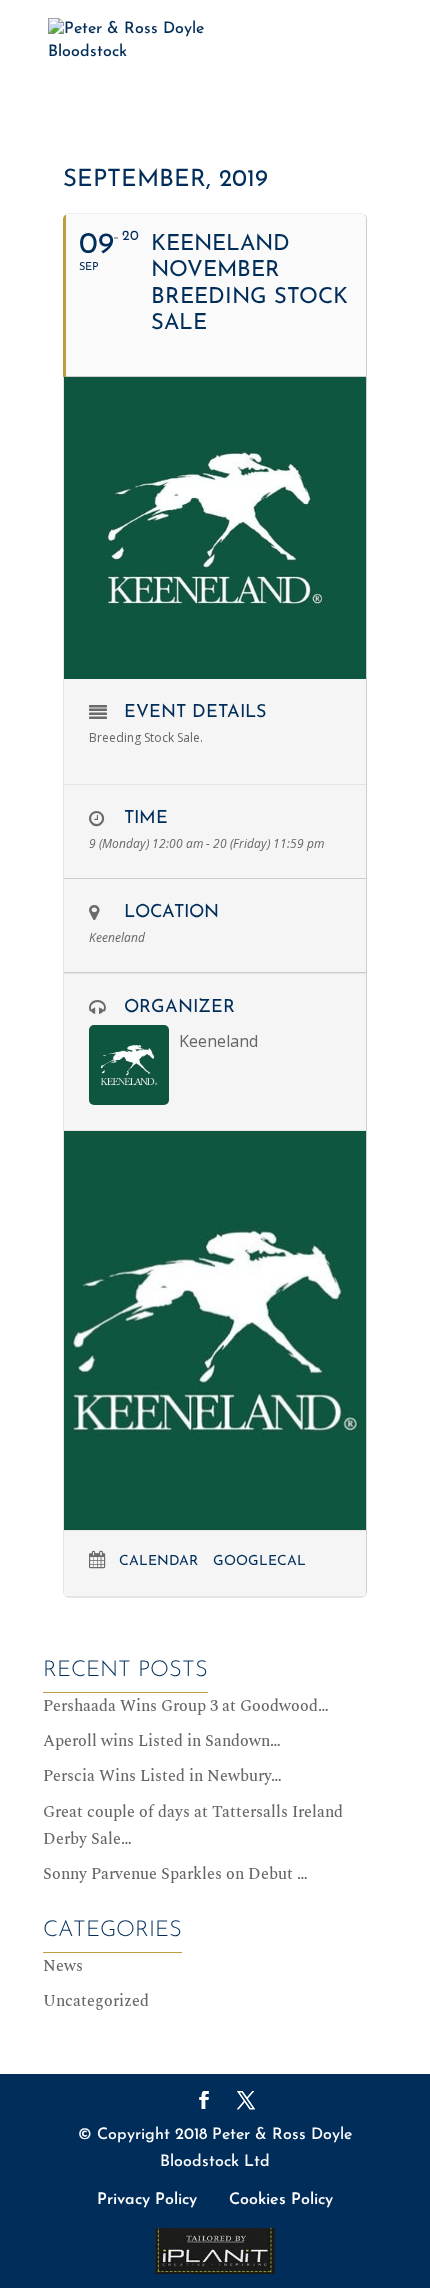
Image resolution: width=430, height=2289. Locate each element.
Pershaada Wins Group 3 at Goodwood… (186, 1706)
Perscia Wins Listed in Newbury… (162, 1776)
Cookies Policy (281, 2200)
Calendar (158, 1561)
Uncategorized (96, 2001)
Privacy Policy (147, 2200)
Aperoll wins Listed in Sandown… (162, 1741)
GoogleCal (259, 1561)
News (63, 1966)
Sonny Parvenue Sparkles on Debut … (175, 1874)
